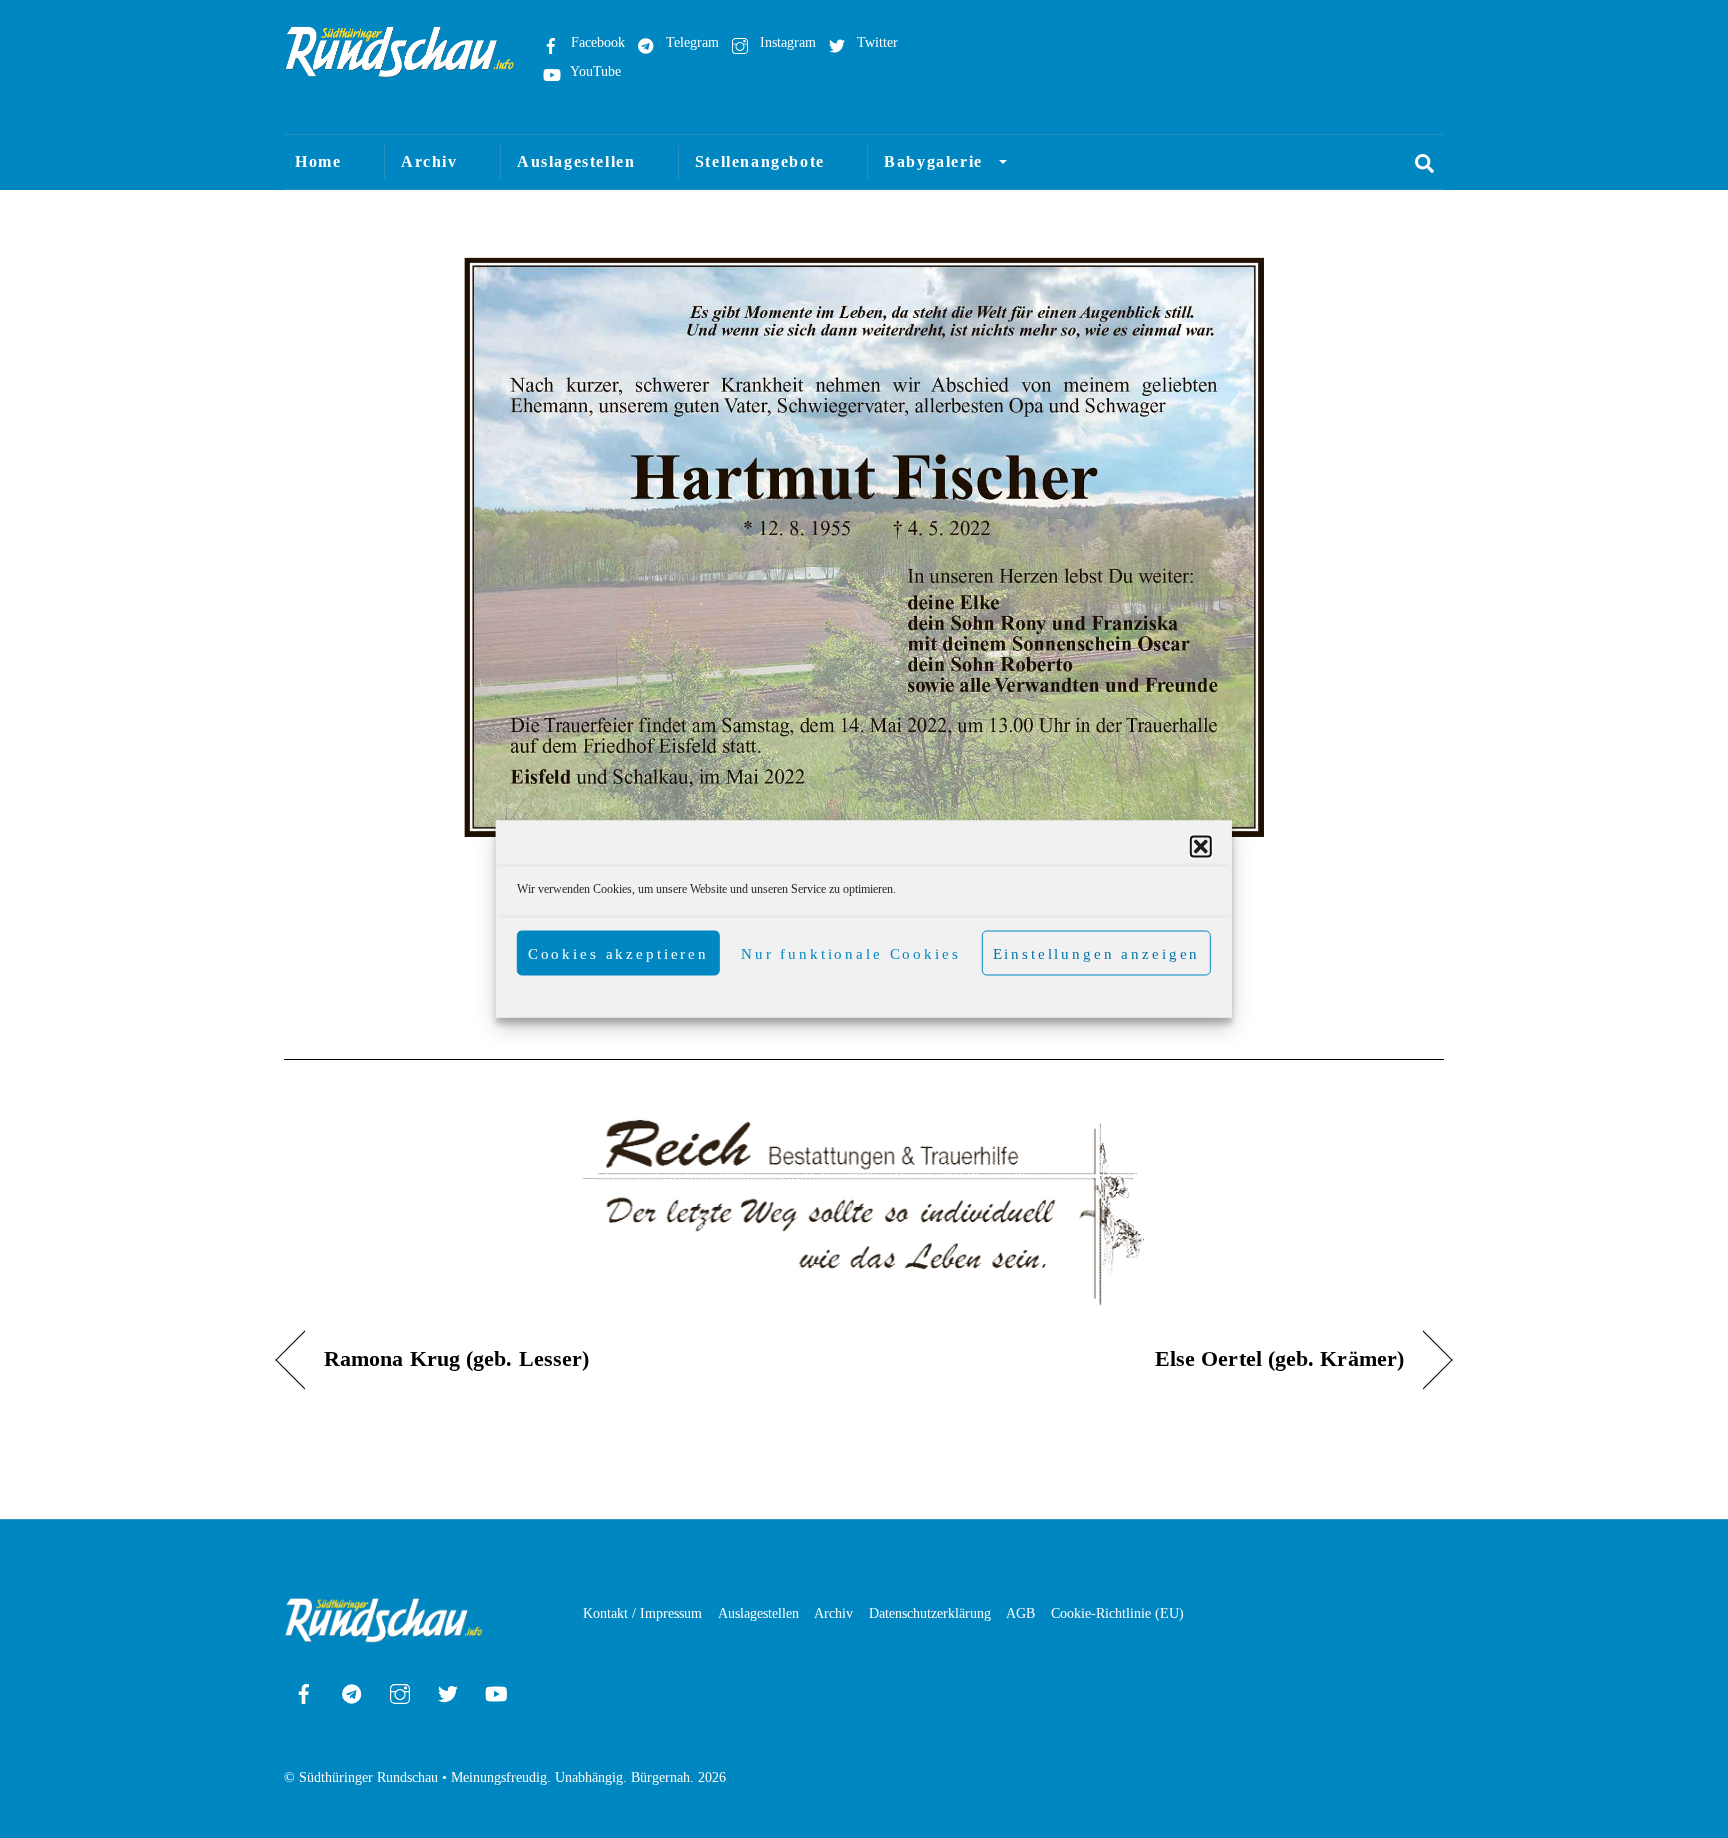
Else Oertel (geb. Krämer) (1279, 1359)
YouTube (594, 71)
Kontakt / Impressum (642, 1613)
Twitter (875, 42)
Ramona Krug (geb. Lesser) (456, 1359)
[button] (1201, 847)
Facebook (596, 42)
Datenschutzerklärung (930, 1613)
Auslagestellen (576, 161)
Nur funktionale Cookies (851, 953)
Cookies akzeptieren (618, 953)
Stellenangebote (760, 161)
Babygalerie (933, 161)
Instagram (786, 42)
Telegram (690, 42)
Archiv (429, 161)
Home (318, 161)
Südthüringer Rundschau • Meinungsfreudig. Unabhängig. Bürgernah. (496, 1777)
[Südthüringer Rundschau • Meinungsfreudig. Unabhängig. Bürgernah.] (400, 68)
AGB (1020, 1613)
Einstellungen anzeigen (1097, 953)
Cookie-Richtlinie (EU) (1117, 1613)
